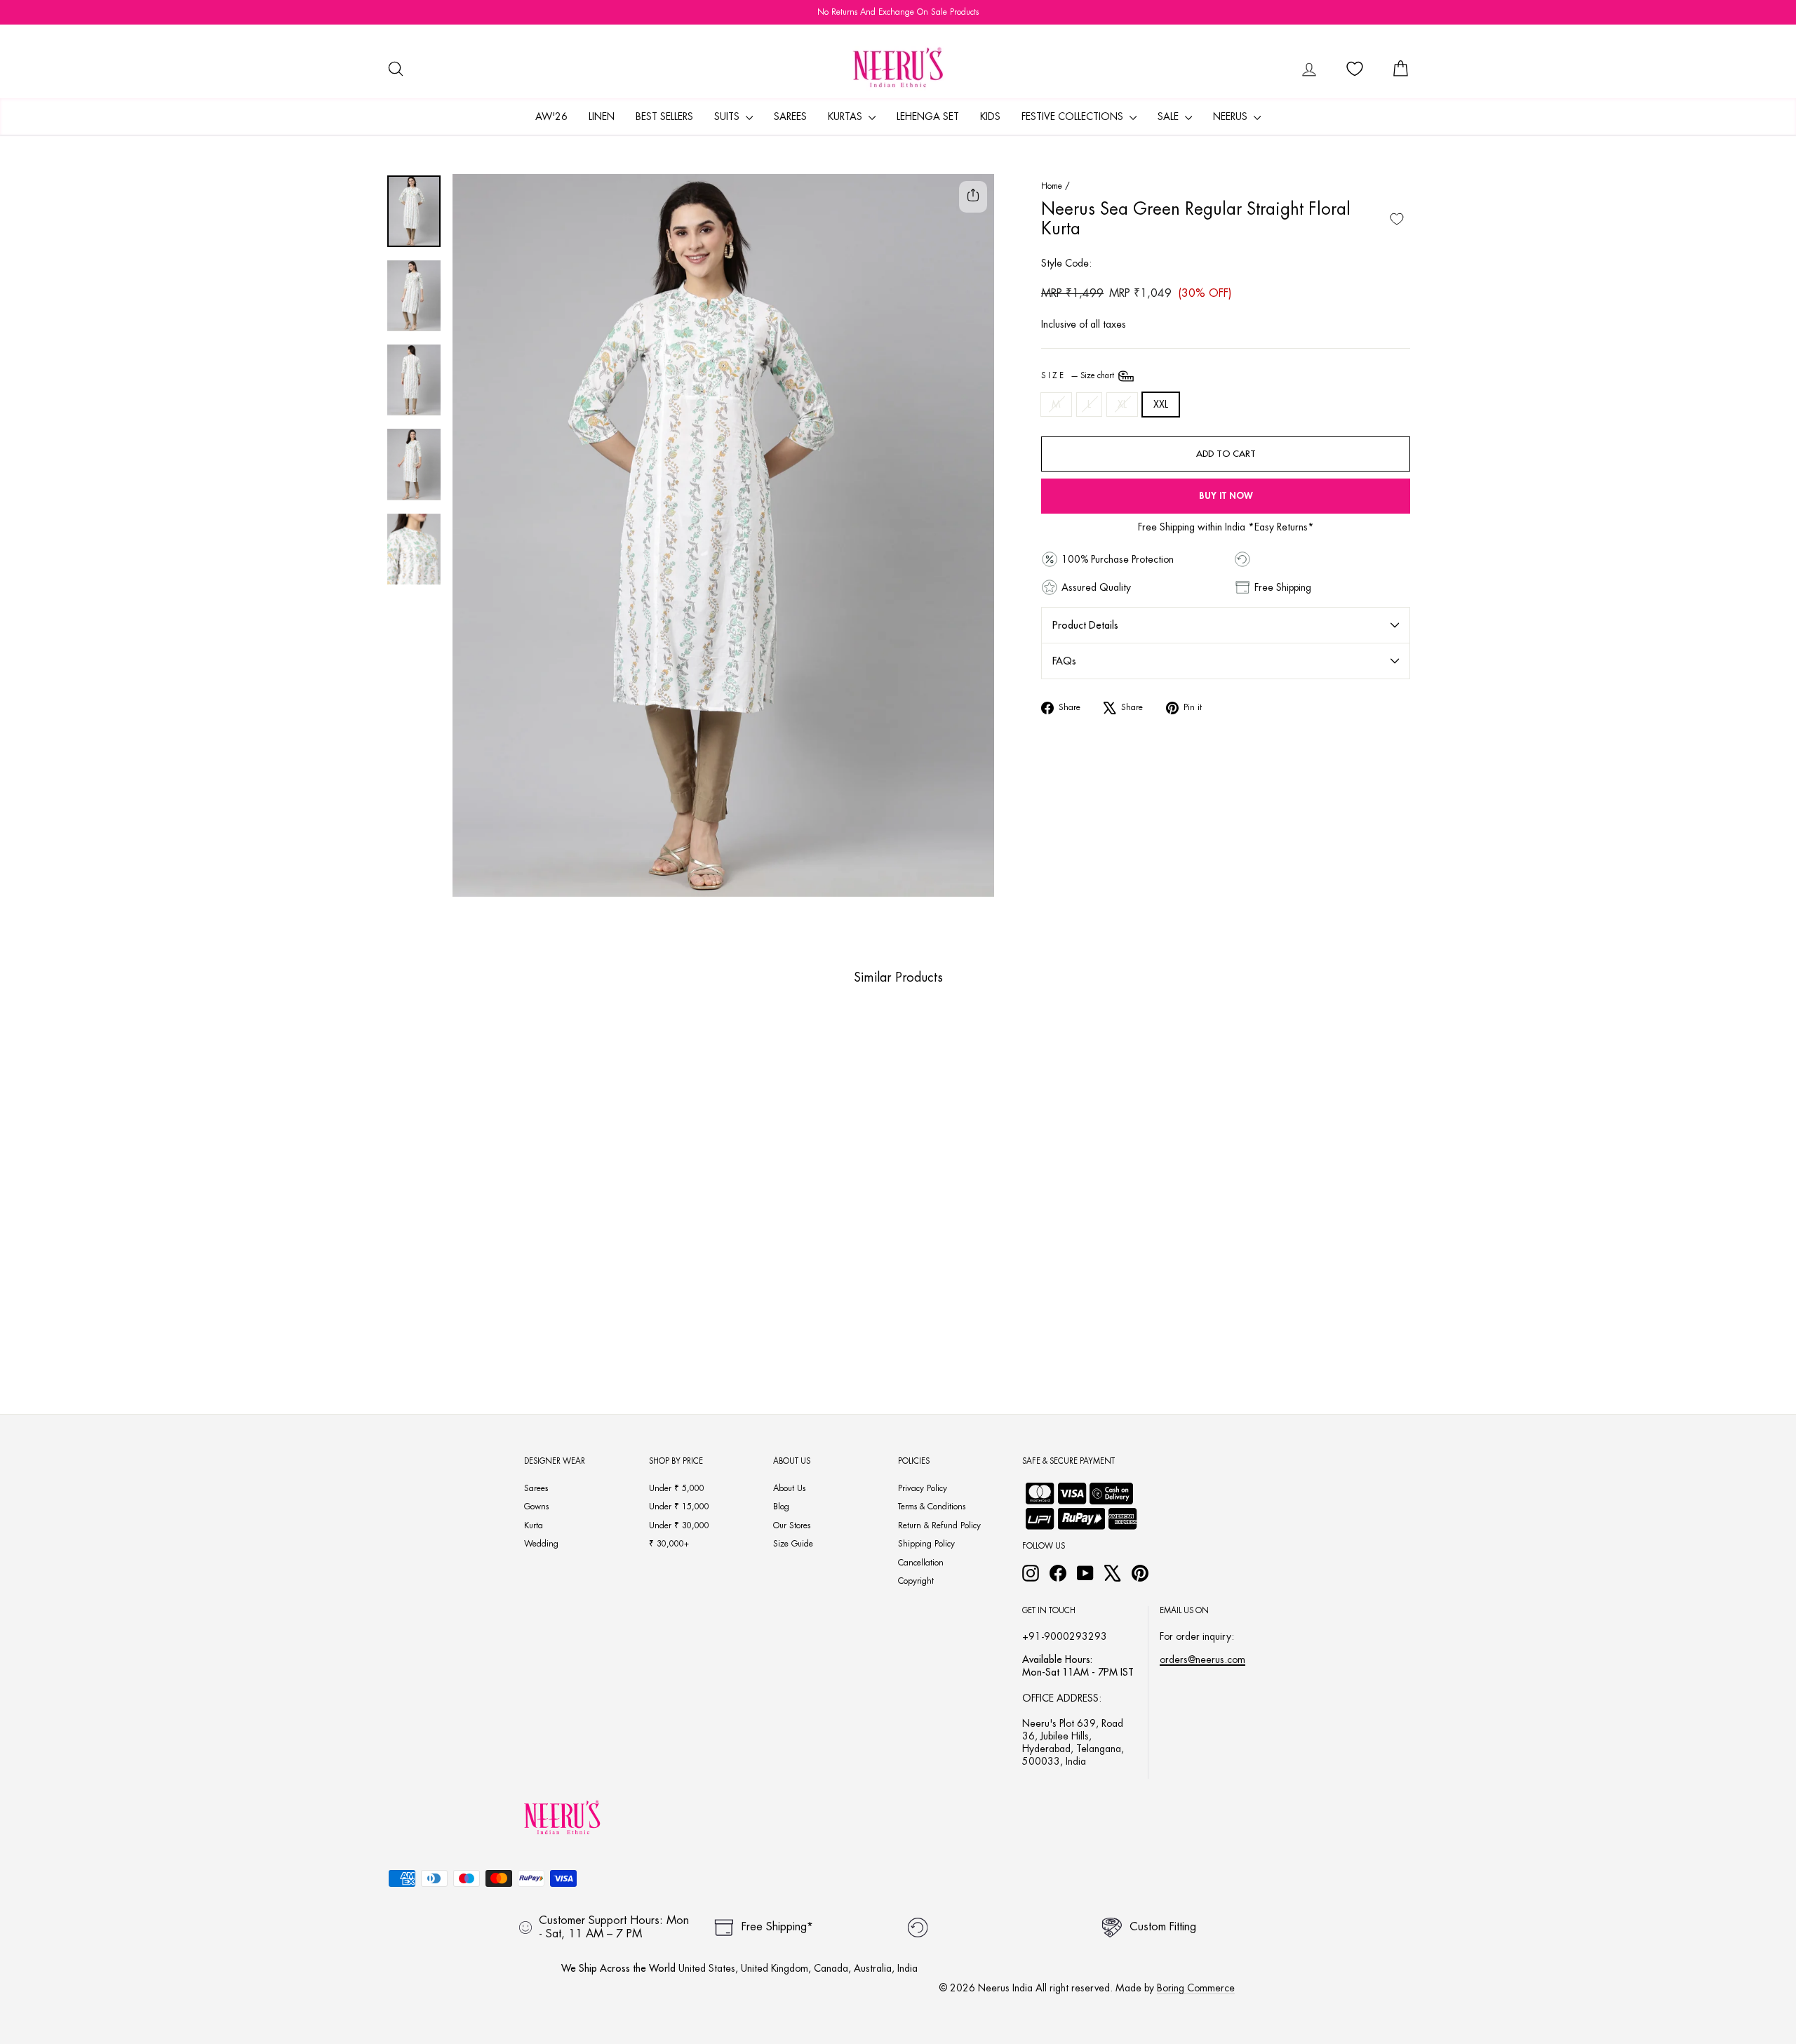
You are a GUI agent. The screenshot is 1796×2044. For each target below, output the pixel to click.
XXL (1161, 404)
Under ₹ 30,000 (679, 1525)
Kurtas (846, 116)
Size (1079, 376)
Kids (990, 116)
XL (1122, 404)
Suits (728, 116)
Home (1052, 186)
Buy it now (1226, 496)
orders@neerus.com (1202, 1659)
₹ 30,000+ (669, 1544)
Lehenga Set (928, 116)
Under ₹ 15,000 (679, 1507)
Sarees (790, 116)
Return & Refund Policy (939, 1525)
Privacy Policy (923, 1488)
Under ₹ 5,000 (677, 1488)
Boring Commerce (1196, 1988)
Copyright (916, 1581)
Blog (781, 1507)
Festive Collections (1074, 116)
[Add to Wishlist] (1397, 219)
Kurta (534, 1525)
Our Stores (792, 1525)
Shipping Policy (926, 1544)
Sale (1170, 116)
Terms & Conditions (932, 1507)
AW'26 (551, 116)
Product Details (1085, 625)
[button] (485, 1314)
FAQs (1064, 661)
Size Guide (793, 1544)
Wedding (541, 1544)
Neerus (1232, 116)
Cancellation (921, 1563)
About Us (789, 1488)
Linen (602, 116)
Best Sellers (664, 116)
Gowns (536, 1507)
